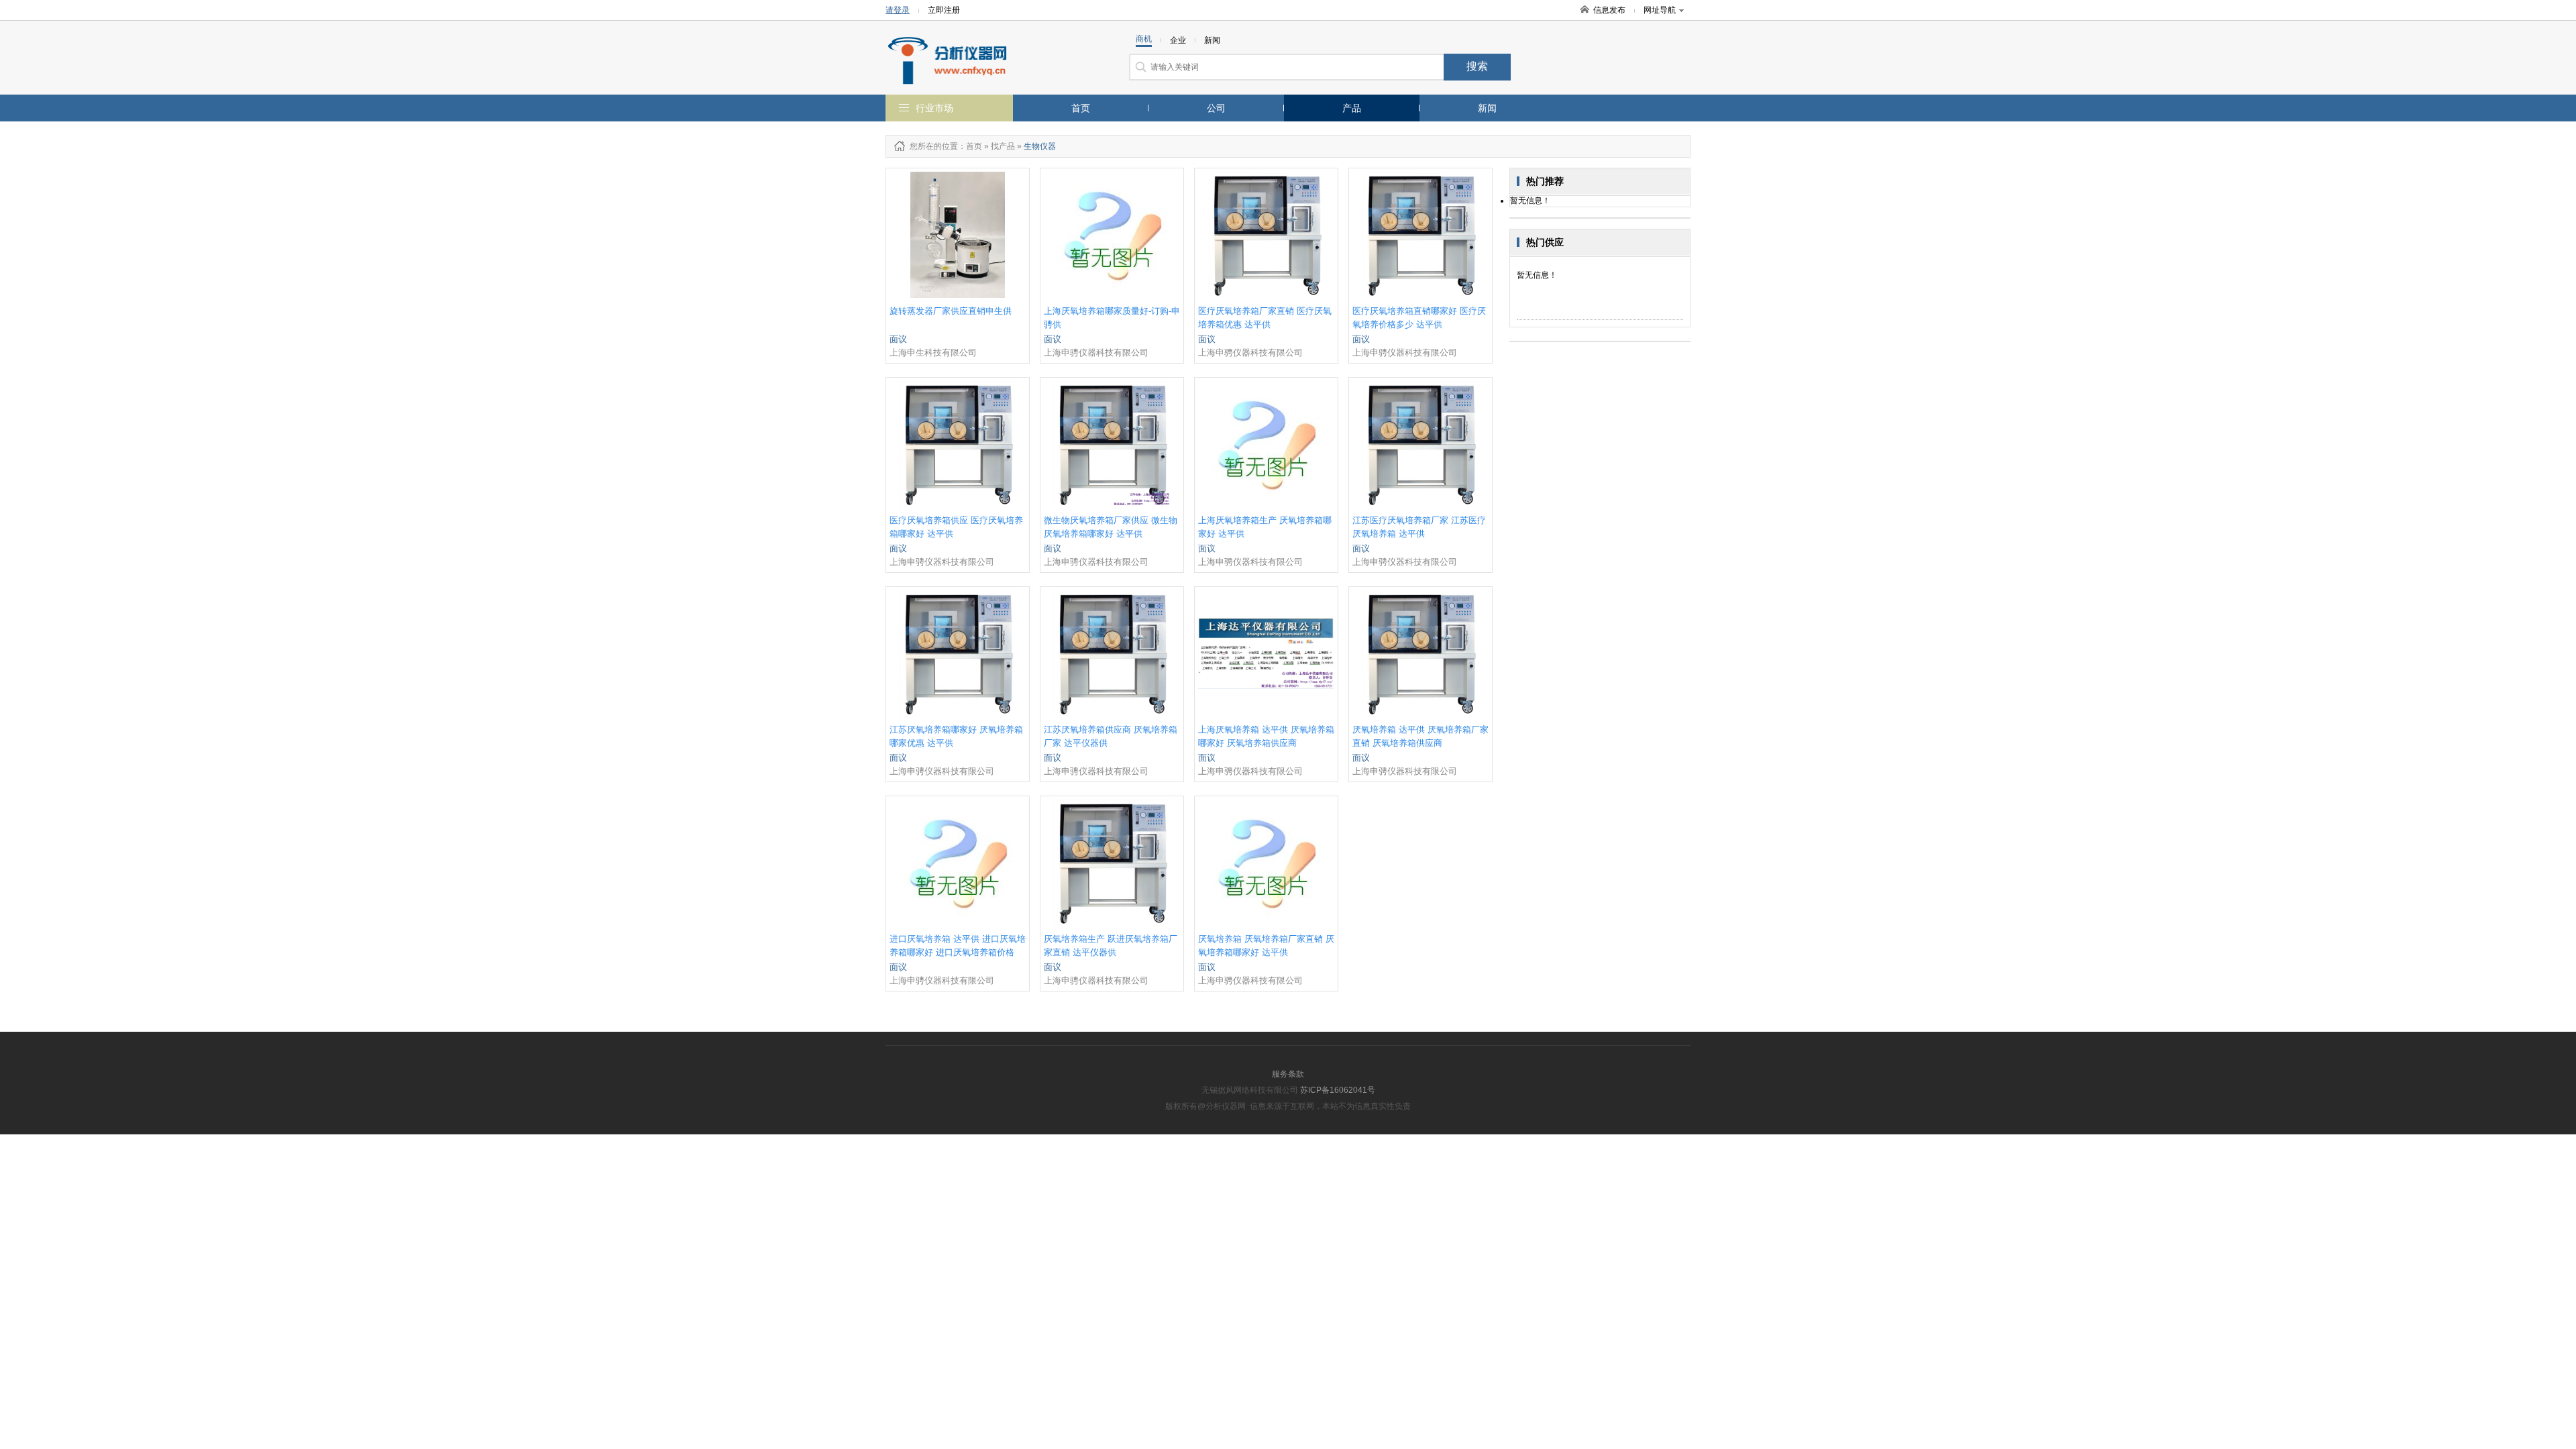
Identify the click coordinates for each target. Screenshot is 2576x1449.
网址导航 (1660, 10)
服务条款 (1288, 1074)
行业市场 (934, 108)
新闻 (1487, 108)
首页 (1081, 108)
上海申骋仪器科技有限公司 (1096, 353)
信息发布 (1609, 10)
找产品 (1003, 146)
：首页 (970, 146)
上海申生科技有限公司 (933, 353)
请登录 (898, 10)
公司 (1216, 108)
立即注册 (944, 10)
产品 (1352, 108)
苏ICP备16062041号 (1338, 1090)
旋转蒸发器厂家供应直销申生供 (951, 311)
